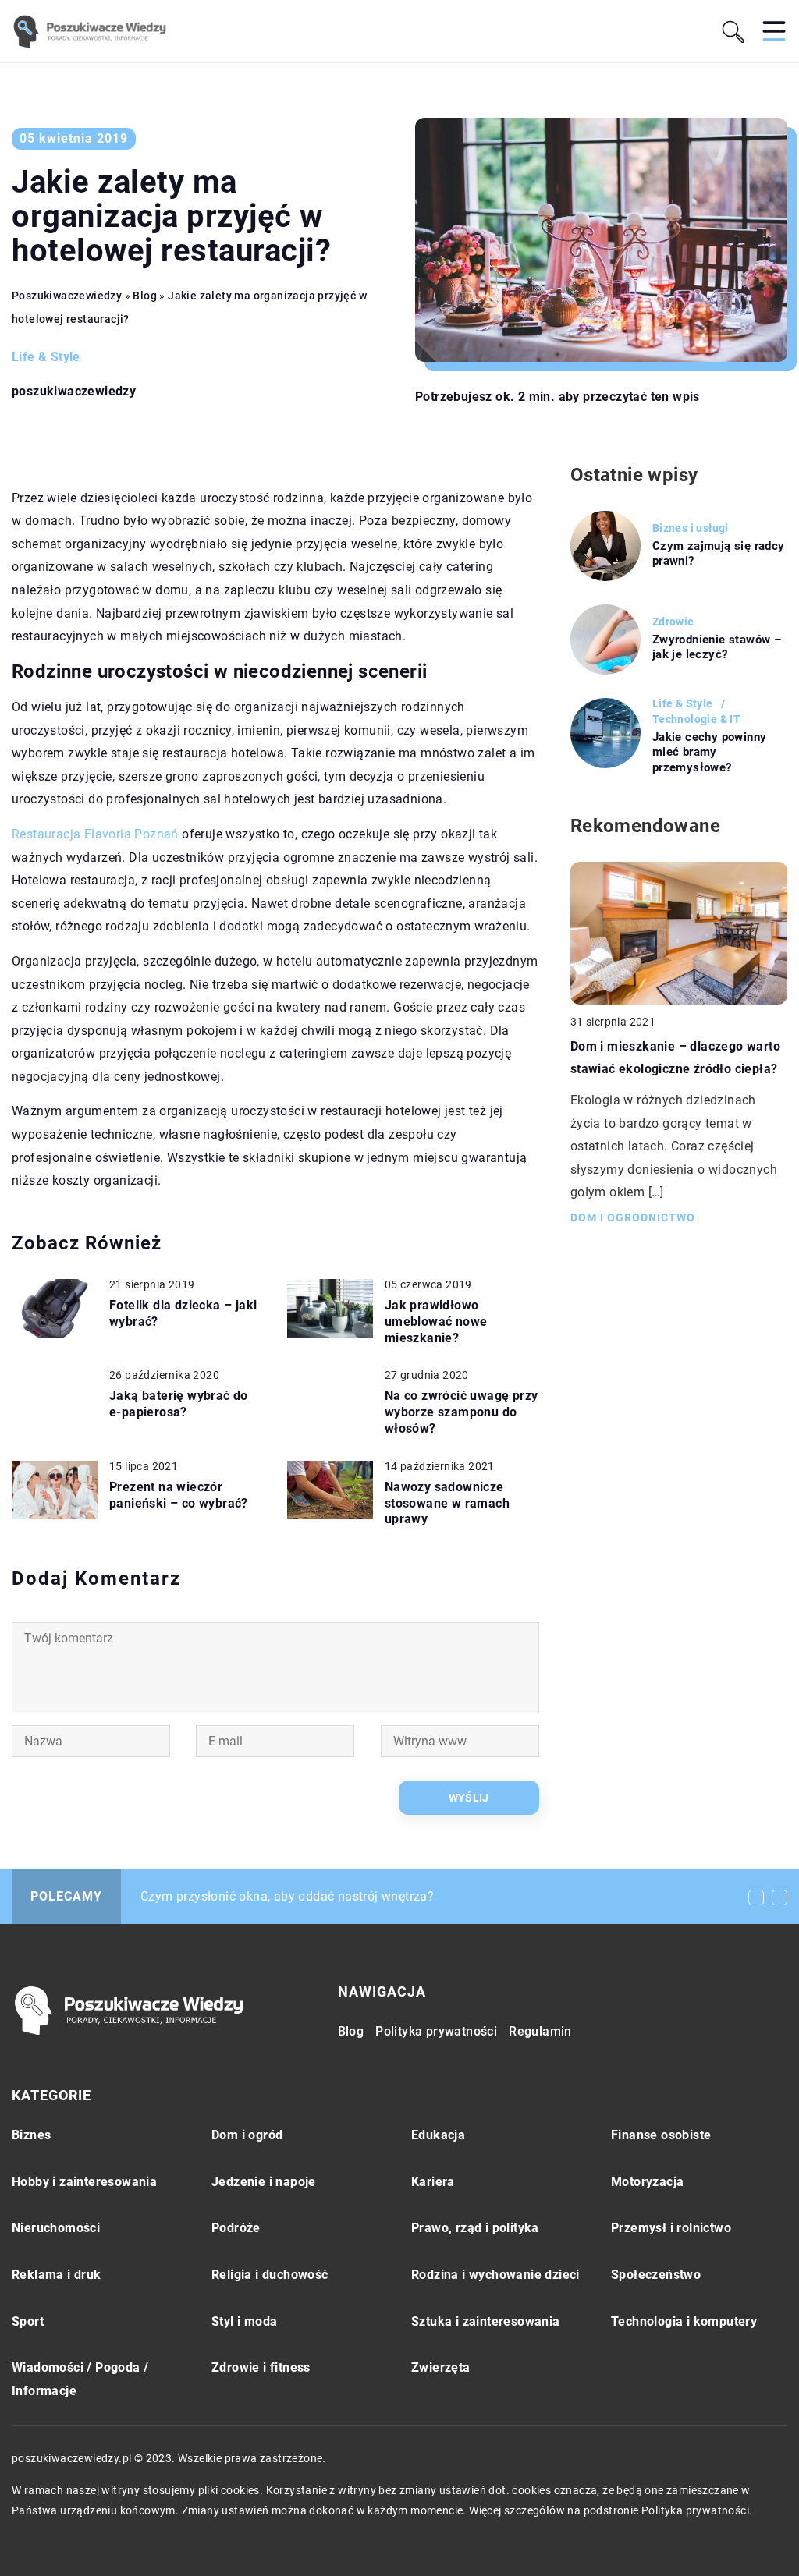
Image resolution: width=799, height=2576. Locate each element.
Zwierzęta (441, 2367)
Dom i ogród (247, 2135)
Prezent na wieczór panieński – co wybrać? (179, 1495)
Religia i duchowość (270, 2275)
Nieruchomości (56, 2228)
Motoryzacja (647, 2182)
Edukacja (438, 2135)
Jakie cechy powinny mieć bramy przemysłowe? (710, 752)
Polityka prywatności (436, 2031)
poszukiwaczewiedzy (74, 392)
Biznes (31, 2135)
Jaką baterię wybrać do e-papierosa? (179, 1404)
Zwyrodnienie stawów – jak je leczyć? (717, 647)
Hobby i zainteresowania (84, 2182)
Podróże (236, 2228)
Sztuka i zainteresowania (486, 2321)
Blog (351, 2031)
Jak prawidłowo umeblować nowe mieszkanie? (436, 1322)
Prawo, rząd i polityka (475, 2228)
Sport (28, 2321)
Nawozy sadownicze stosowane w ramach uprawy (447, 1503)
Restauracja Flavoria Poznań (95, 834)
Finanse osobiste (661, 2135)
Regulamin (540, 2031)
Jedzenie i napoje (264, 2182)
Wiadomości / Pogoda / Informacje (80, 2379)
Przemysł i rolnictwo (671, 2228)
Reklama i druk (57, 2275)
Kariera (433, 2182)
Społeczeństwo (656, 2275)
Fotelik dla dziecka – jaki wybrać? (183, 1313)
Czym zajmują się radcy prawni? (719, 554)
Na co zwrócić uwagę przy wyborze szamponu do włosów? (462, 1412)
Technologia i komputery (684, 2321)
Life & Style (46, 357)
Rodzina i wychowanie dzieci (495, 2275)
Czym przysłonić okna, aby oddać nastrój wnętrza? (287, 1896)
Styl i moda (244, 2321)
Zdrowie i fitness (261, 2367)
